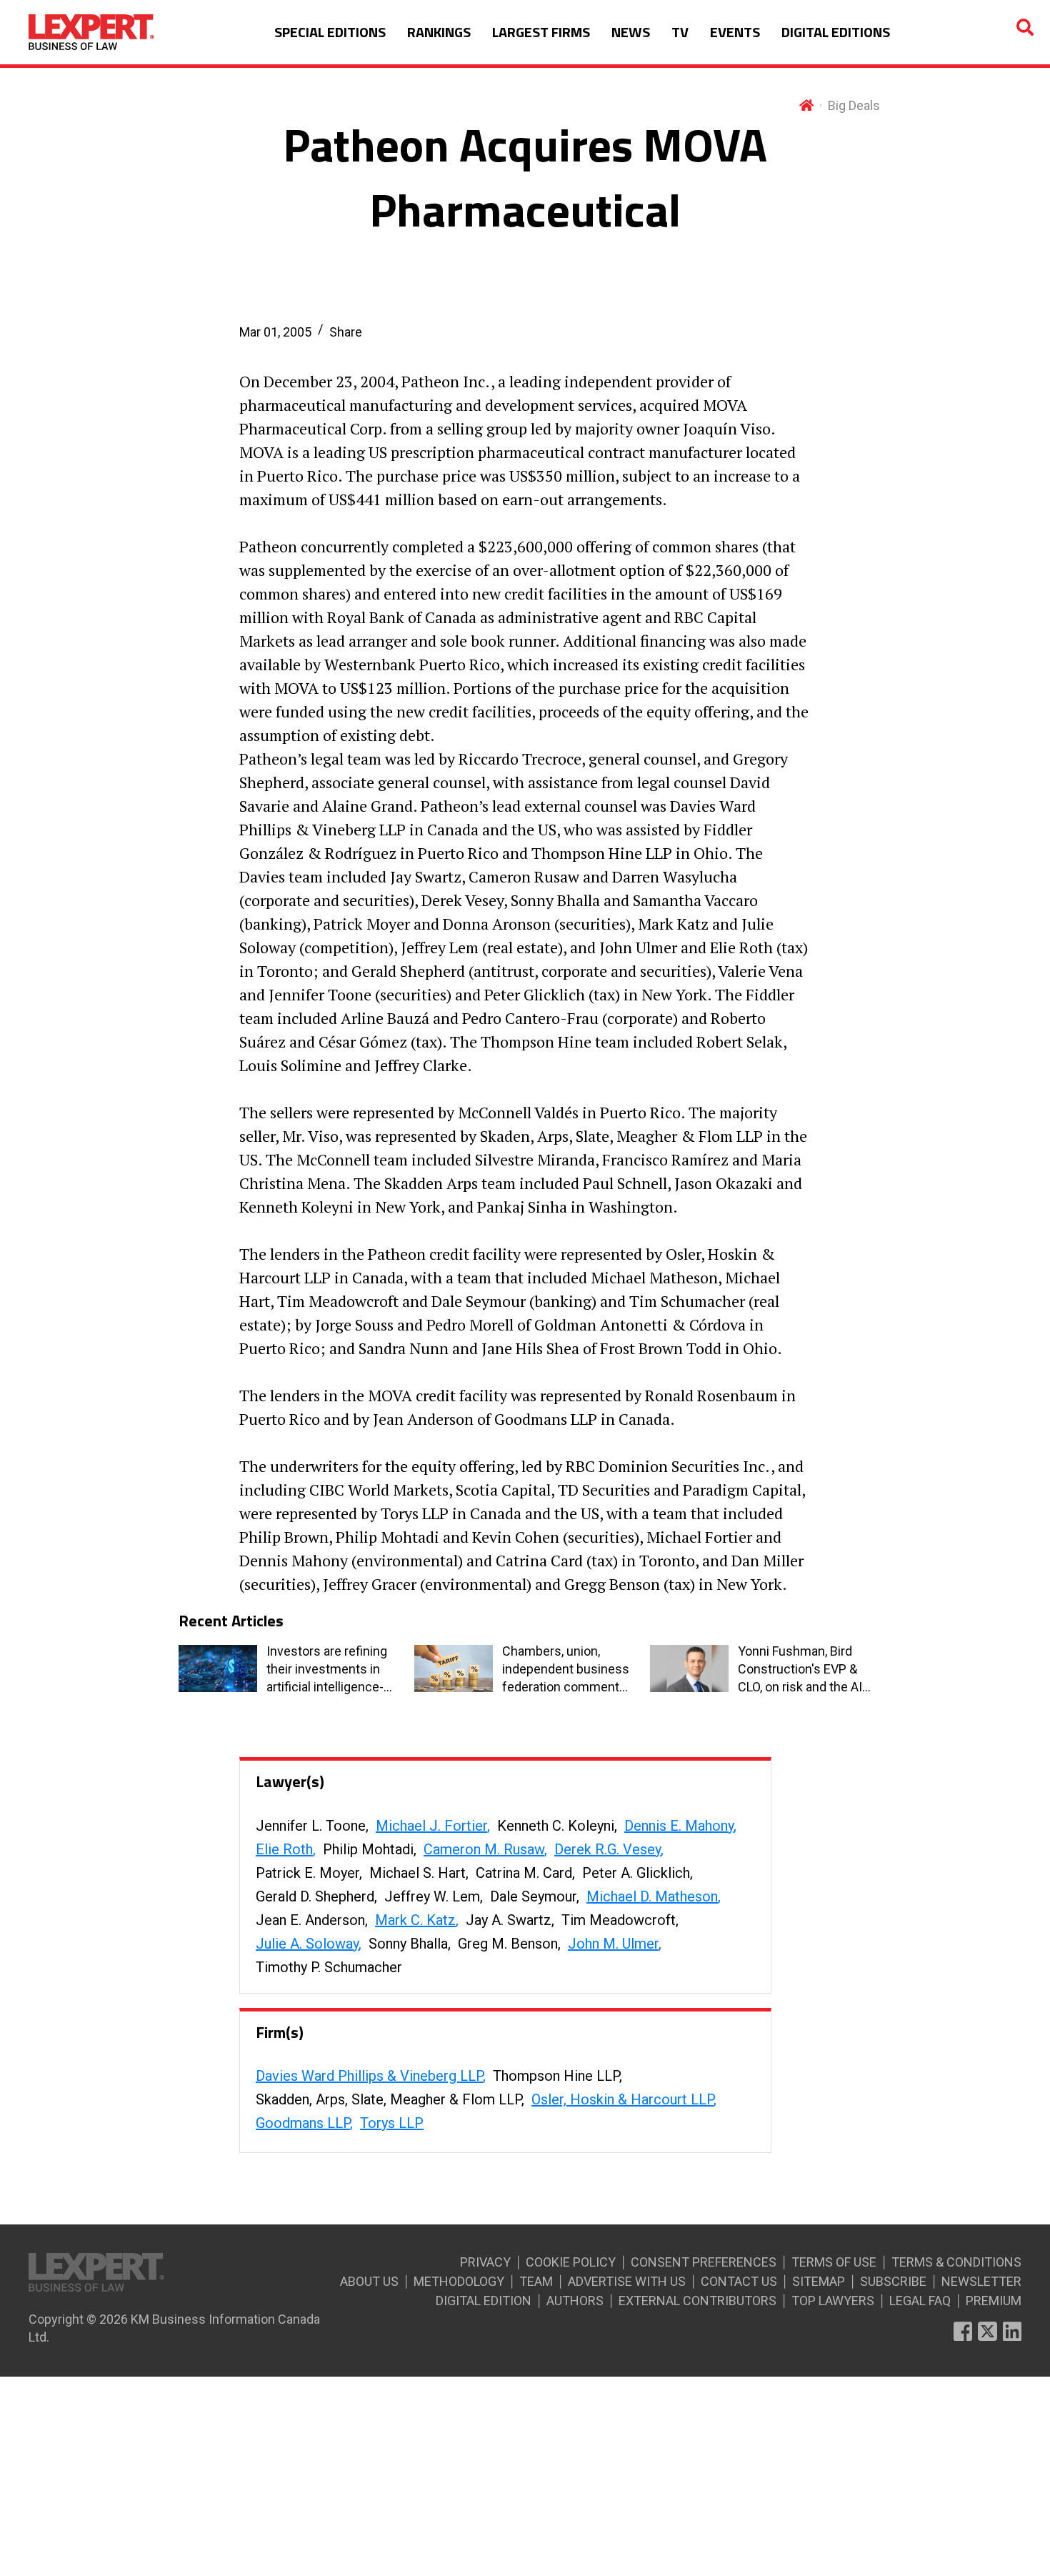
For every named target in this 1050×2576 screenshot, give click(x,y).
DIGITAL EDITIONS (836, 32)
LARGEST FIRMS (541, 32)
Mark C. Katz (415, 1920)
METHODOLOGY (459, 2281)
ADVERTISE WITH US (627, 2281)
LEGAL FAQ (920, 2301)
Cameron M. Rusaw (484, 1849)
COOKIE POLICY (571, 2262)
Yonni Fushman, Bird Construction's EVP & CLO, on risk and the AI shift (800, 1670)
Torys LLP (392, 2123)
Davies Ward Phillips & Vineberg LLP (369, 2076)
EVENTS (735, 32)
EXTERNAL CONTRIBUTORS (697, 2301)
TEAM (536, 2281)
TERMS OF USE (834, 2262)
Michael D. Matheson (652, 1896)
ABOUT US (369, 2281)
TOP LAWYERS (833, 2301)
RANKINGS (439, 32)
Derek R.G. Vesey (607, 1849)
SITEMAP (819, 2281)
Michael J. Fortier (431, 1826)
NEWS (631, 32)
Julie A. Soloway (307, 1944)
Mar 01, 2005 (275, 332)
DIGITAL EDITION (484, 2301)
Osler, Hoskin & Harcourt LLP (622, 2099)
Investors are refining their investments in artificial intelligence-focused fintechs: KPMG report (327, 1670)
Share (346, 332)
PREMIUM (994, 2301)
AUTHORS (575, 2301)
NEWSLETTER (981, 2281)
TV (680, 32)
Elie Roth (284, 1849)
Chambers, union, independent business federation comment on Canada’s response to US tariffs (566, 1670)
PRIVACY (485, 2262)
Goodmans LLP (303, 2123)
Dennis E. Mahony (679, 1826)
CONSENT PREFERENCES (704, 2262)
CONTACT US (739, 2281)
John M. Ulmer (613, 1944)
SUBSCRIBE (893, 2281)
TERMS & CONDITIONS (956, 2262)
